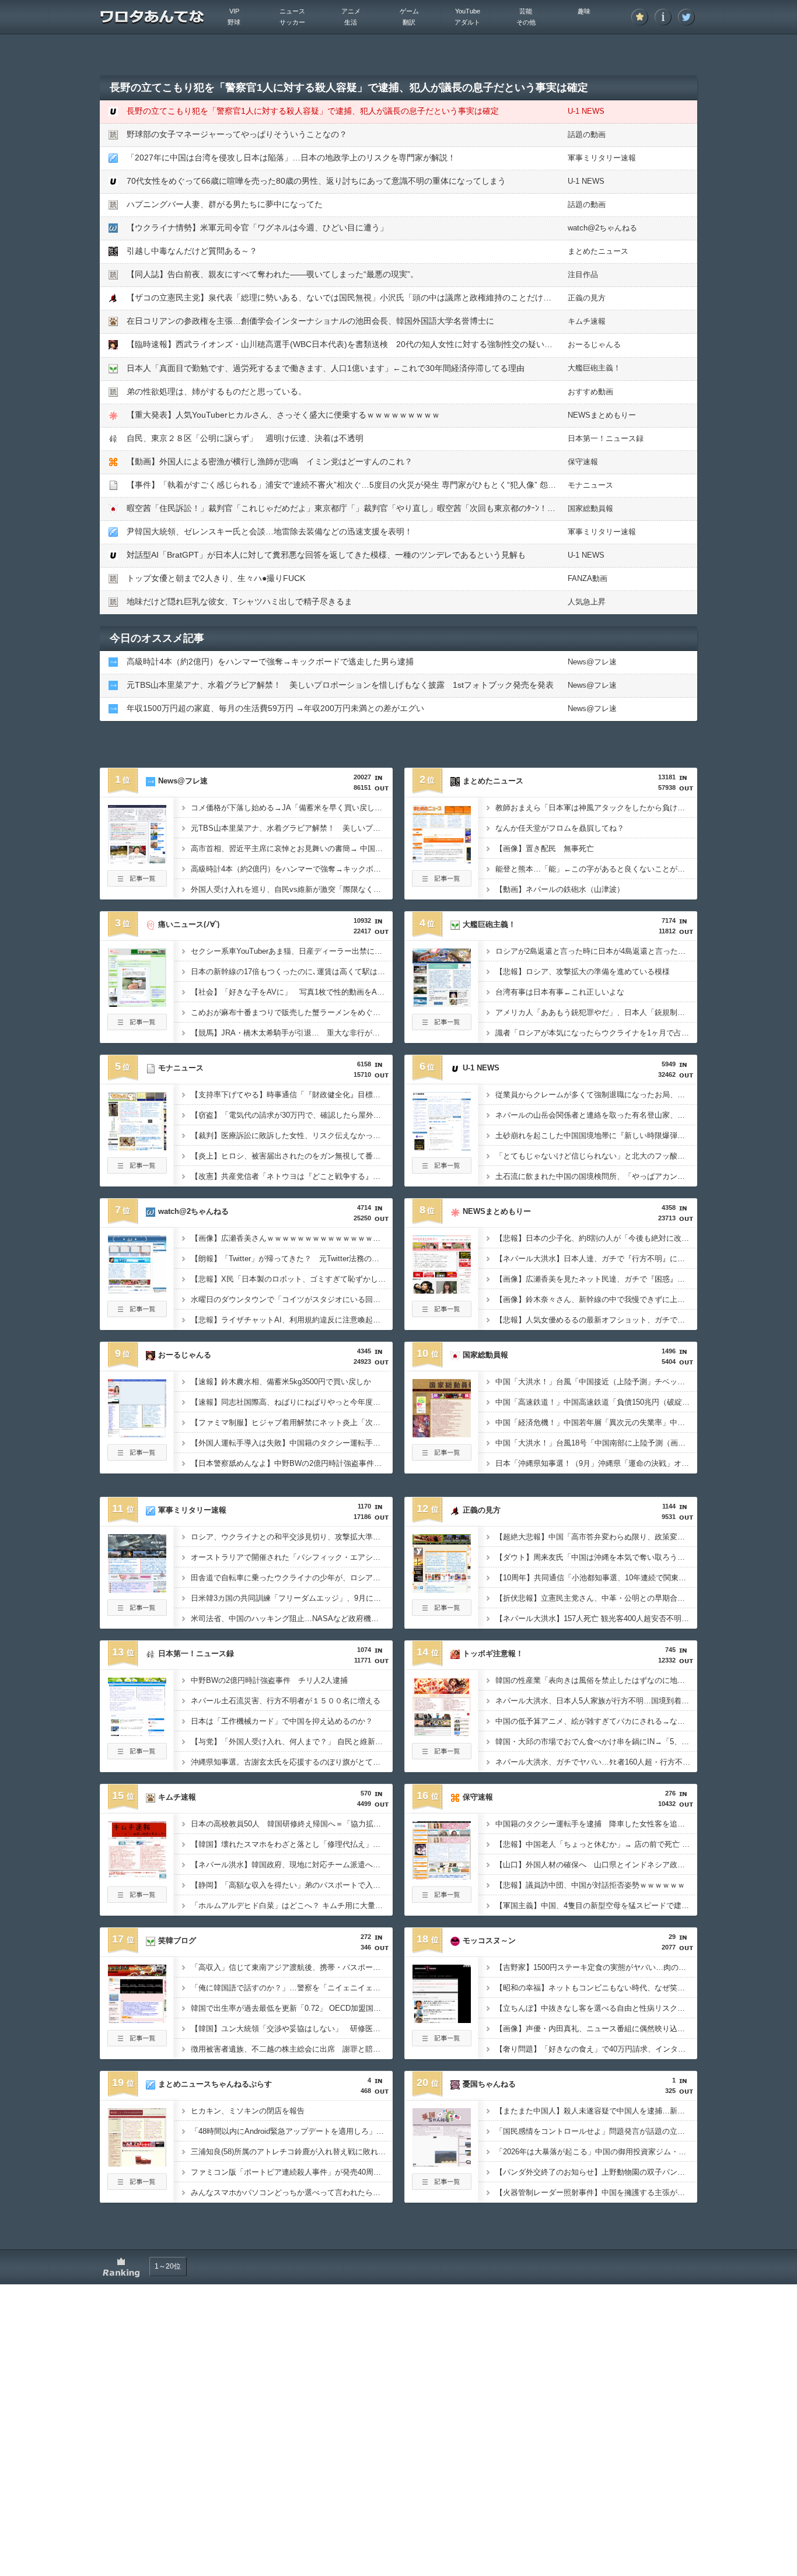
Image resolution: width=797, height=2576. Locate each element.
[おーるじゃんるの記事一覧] (137, 1457)
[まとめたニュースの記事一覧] (442, 883)
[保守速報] (442, 1876)
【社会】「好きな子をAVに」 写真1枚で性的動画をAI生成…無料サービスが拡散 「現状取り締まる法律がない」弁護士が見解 (292, 992)
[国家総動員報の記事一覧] (442, 1457)
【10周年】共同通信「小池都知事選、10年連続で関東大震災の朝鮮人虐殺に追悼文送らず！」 (596, 1578)
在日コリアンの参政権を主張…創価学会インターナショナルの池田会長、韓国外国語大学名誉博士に (310, 321)
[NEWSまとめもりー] (442, 1290)
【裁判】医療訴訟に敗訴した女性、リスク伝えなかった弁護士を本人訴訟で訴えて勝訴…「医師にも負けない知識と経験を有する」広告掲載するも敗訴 (292, 1135)
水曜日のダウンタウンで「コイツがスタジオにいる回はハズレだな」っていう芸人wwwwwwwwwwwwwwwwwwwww (292, 1299)
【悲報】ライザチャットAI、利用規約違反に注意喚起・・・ (292, 1320)
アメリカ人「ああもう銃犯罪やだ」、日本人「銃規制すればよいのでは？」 (596, 1012)
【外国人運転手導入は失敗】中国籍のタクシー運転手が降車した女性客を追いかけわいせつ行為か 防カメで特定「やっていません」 (292, 1443)
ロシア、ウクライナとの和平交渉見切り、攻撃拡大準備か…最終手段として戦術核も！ (292, 1537)
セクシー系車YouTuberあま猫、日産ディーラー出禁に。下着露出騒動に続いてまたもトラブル (292, 951)
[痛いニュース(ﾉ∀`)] (137, 1003)
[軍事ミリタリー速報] (137, 1589)
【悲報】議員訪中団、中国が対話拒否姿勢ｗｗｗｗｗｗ (590, 1885)
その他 (526, 22)
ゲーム (409, 11)
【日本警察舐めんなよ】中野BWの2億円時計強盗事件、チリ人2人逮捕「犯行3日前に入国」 (292, 1463)
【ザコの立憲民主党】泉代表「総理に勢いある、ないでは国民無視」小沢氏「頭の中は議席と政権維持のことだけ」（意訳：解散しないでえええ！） (400, 297)
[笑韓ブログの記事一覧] (137, 2043)
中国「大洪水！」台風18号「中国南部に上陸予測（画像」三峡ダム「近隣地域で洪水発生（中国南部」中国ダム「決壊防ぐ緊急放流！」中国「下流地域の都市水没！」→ (596, 1443)
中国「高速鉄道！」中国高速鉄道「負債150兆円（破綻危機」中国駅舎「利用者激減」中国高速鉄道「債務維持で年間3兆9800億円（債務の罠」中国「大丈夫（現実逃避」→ (596, 1402)
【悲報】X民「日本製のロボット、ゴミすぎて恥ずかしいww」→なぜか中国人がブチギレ (292, 1279)
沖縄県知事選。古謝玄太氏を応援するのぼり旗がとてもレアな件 (292, 1762)
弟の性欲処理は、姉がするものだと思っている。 (216, 391)
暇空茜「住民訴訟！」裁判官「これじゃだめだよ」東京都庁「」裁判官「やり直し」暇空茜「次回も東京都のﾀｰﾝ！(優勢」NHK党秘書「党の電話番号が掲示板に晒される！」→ (449, 508)
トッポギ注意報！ (493, 1653)
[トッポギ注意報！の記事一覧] (442, 1756)
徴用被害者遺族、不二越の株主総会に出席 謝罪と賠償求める (292, 2049)
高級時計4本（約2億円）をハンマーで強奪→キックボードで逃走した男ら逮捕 (270, 661)
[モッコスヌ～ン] (442, 2020)
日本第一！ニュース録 (606, 438)
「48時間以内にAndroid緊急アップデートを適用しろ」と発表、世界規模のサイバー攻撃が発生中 (292, 2131)
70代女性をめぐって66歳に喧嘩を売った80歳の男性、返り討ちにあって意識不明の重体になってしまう (316, 181)
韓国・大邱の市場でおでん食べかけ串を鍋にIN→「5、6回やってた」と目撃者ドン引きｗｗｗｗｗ (596, 1742)
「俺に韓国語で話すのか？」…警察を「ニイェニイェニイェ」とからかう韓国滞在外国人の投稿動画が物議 (292, 1988)
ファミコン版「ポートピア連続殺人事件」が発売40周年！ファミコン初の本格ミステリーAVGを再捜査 (292, 2172)
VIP (234, 11)
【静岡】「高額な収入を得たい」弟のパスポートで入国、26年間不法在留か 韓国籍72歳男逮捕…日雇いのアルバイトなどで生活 (292, 1885)
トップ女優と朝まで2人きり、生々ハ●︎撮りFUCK (216, 578)
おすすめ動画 (590, 392)
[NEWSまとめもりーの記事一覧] (442, 1314)
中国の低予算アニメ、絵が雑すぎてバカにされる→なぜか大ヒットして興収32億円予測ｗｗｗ (596, 1721)
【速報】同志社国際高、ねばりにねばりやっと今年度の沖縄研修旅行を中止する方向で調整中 (292, 1402)
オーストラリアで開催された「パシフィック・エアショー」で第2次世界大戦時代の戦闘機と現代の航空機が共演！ (292, 1557)
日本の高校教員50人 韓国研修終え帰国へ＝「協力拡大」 (290, 1824)
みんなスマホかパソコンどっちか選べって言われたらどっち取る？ (292, 2192)
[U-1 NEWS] (442, 1147)
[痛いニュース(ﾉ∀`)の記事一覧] (137, 1027)
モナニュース (590, 485)
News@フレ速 (592, 662)
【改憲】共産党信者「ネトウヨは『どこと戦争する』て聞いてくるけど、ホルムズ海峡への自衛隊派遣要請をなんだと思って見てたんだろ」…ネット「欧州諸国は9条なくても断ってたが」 (292, 1176)
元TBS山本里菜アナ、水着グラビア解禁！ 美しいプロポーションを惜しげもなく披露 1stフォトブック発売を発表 (340, 685)
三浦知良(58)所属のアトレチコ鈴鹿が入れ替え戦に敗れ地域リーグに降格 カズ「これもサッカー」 (292, 2152)
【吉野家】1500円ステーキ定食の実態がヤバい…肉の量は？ (596, 1967)
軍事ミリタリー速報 (602, 158)
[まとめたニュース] (442, 860)
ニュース (292, 11)
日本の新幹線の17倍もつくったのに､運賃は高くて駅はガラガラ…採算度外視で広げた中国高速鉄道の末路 (292, 972)
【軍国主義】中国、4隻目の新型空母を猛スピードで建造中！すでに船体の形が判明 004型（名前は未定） (596, 1905)
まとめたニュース (598, 251)
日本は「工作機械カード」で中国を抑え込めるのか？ (282, 1721)
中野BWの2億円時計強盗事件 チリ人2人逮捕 (269, 1680)
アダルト (467, 22)
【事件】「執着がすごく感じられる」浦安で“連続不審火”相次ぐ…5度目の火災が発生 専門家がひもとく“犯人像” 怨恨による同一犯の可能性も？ (390, 485)
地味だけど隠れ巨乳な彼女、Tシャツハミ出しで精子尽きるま (240, 601)
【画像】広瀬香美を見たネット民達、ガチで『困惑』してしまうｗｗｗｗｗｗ (596, 1279)
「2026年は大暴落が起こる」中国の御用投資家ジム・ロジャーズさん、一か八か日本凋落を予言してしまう (596, 2152)
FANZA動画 (588, 578)
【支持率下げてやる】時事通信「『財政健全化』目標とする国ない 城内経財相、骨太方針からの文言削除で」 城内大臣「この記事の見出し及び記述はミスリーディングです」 (292, 1095)
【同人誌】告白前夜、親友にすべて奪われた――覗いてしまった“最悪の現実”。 (272, 274)
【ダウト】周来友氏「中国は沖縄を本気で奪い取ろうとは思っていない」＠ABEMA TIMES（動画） (596, 1557)
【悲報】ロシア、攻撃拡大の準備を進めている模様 (583, 972)
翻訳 (409, 22)
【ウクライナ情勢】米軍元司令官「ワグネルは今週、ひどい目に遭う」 (257, 228)
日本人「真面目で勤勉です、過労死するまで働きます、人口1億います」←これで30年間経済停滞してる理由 (326, 368)
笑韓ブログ (177, 1940)
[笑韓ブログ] (137, 2020)
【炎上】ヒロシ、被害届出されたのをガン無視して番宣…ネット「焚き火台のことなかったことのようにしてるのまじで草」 (292, 1156)
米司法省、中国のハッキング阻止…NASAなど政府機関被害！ (292, 1618)
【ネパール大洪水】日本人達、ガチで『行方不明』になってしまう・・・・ (596, 1259)
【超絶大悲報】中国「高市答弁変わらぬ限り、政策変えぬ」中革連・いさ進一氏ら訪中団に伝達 (596, 1537)
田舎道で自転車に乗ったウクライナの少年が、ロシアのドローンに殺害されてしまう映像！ (292, 1578)
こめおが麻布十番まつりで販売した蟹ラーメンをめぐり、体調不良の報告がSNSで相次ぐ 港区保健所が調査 (292, 1012)
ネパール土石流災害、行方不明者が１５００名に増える (286, 1701)
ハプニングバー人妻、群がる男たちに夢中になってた (225, 204)
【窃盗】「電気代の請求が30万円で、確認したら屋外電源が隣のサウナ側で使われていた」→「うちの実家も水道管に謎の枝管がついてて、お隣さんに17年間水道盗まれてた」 (292, 1115)
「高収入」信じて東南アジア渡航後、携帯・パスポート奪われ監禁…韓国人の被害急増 (292, 1967)
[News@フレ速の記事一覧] (137, 883)
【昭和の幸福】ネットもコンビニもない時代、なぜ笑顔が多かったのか (596, 1988)
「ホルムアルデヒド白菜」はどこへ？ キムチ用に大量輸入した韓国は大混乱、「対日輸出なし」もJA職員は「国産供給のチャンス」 (292, 1905)
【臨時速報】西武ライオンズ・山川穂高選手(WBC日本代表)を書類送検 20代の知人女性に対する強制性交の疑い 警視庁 (352, 344)
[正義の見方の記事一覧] (442, 1612)
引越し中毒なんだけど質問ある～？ (192, 251)
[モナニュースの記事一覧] (137, 1170)
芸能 (526, 11)
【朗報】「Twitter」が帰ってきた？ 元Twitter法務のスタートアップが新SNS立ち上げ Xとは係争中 (292, 1259)
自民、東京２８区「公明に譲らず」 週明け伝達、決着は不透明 (245, 438)
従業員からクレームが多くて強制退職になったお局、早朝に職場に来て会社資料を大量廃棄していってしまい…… (596, 1095)
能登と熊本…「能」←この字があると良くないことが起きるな (596, 869)
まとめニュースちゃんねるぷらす (215, 2084)
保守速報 (583, 462)
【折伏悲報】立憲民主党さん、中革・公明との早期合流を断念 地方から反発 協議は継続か (596, 1598)
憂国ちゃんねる (489, 2084)
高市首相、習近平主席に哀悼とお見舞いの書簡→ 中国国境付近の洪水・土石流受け (292, 848)
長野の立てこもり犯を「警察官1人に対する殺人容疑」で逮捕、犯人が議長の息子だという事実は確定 (313, 111)
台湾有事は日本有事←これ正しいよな (560, 992)
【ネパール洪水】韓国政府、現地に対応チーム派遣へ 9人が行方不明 (292, 1865)
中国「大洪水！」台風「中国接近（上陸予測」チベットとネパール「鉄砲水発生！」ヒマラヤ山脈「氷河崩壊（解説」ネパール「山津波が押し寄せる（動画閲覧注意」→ (596, 1382)
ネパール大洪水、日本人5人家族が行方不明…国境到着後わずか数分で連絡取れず (596, 1701)
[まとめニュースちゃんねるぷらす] (137, 2163)
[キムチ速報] (137, 1876)
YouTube (468, 11)
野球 (234, 22)
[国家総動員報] (442, 1434)
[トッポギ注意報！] (442, 1732)
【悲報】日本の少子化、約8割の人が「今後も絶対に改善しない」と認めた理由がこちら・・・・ (596, 1238)
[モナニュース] (137, 1147)
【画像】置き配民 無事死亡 (545, 848)
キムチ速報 (587, 321)
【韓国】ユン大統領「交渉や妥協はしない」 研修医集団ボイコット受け (292, 2029)
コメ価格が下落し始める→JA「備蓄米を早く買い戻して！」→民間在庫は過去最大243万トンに (292, 808)
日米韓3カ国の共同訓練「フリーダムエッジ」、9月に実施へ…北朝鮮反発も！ (292, 1598)
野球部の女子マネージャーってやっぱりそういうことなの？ (237, 134)
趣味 (584, 11)
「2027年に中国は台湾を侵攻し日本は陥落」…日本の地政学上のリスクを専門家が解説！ (291, 157)
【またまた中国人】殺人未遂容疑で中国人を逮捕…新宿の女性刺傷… (596, 2111)
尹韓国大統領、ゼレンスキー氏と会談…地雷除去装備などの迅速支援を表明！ (270, 531)
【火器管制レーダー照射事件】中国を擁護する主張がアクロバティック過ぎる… (596, 2192)
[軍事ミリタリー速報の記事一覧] (137, 1612)
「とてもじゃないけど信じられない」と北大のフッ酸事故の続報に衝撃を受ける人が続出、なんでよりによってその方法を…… (596, 1156)
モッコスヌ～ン (489, 1940)
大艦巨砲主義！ (594, 368)
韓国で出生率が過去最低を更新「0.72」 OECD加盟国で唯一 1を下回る (292, 2008)
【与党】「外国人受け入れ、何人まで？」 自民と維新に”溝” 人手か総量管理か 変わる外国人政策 (292, 1742)
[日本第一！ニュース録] (137, 1732)
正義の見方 (587, 298)
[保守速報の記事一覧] (442, 1899)
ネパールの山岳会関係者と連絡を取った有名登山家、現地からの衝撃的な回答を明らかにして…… (596, 1115)
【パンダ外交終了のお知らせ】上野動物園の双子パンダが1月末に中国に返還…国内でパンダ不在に (596, 2172)
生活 (351, 22)
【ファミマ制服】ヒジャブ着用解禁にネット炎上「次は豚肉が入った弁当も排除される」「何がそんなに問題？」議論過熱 (292, 1422)
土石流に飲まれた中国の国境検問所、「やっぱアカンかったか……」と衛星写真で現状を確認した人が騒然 (596, 1176)
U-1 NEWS (586, 111)
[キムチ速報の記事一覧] (137, 1899)
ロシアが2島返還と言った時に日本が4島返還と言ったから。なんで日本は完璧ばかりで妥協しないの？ (596, 951)
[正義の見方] (442, 1589)
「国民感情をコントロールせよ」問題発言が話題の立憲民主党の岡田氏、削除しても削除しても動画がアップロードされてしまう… (596, 2131)
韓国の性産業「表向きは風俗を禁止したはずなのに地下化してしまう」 (596, 1680)
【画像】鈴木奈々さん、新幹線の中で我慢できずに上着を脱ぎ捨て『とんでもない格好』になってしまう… (596, 1299)
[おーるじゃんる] (137, 1434)
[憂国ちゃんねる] (442, 2163)
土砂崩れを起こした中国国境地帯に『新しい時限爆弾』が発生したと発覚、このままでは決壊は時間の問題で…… (596, 1135)
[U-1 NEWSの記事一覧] (442, 1170)
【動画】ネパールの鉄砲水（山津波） (560, 889)
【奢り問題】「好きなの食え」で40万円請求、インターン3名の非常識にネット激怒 (596, 2049)
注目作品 (583, 274)
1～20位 (168, 2266)
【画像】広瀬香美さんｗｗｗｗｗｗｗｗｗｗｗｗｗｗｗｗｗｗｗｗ (292, 1238)
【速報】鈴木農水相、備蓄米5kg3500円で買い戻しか (281, 1382)
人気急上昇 (587, 602)
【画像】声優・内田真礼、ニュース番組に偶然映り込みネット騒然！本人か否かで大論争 (596, 2029)
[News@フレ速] (137, 860)
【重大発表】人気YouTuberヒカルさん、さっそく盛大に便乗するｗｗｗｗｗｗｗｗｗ (283, 415)
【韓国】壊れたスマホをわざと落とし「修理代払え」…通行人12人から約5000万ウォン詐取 (292, 1844)
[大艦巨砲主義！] (442, 1003)
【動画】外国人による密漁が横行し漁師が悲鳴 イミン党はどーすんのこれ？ (270, 461)
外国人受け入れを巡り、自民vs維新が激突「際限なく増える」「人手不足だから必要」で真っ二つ (292, 889)
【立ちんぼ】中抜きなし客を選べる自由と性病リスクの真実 (596, 2008)
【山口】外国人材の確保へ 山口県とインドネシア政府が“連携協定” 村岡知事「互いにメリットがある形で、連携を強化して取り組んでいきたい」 (596, 1865)
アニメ (351, 11)
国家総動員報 (590, 508)
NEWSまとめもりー (602, 415)
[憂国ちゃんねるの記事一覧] (442, 2186)
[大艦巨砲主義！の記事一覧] (442, 1027)
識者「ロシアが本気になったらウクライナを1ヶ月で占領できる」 (596, 1033)
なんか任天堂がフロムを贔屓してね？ (560, 828)
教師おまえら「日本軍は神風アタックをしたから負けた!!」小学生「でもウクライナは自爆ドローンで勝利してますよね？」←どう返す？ (596, 808)
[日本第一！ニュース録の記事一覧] (137, 1756)
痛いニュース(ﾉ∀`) (189, 924)
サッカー (292, 22)
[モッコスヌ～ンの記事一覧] (442, 2043)
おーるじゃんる (594, 344)
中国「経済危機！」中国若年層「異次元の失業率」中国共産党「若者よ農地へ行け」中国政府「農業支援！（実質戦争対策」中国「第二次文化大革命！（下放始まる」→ (596, 1422)
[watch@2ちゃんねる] (137, 1290)
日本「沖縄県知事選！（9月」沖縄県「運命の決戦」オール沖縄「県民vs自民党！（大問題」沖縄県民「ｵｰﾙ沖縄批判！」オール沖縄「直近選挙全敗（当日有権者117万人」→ (596, 1463)
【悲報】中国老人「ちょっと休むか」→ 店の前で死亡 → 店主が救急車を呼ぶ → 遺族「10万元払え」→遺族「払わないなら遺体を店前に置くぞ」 (596, 1844)
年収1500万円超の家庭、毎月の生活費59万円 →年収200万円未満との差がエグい (275, 708)
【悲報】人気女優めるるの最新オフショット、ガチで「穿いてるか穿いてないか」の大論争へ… (596, 1320)
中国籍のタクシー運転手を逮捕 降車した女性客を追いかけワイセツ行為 (596, 1824)
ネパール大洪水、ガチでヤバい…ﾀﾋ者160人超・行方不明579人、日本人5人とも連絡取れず (596, 1762)
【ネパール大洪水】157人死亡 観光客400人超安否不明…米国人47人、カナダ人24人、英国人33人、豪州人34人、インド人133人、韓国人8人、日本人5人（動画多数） (596, 1618)
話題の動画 (587, 134)
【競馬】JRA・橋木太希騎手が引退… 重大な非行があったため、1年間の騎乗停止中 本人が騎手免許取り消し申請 (292, 1033)
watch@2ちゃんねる (602, 228)
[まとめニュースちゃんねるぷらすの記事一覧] (137, 2186)
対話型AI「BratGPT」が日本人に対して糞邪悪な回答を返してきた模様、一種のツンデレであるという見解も (326, 555)
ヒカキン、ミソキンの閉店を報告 (248, 2111)
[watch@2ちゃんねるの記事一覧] (137, 1314)
